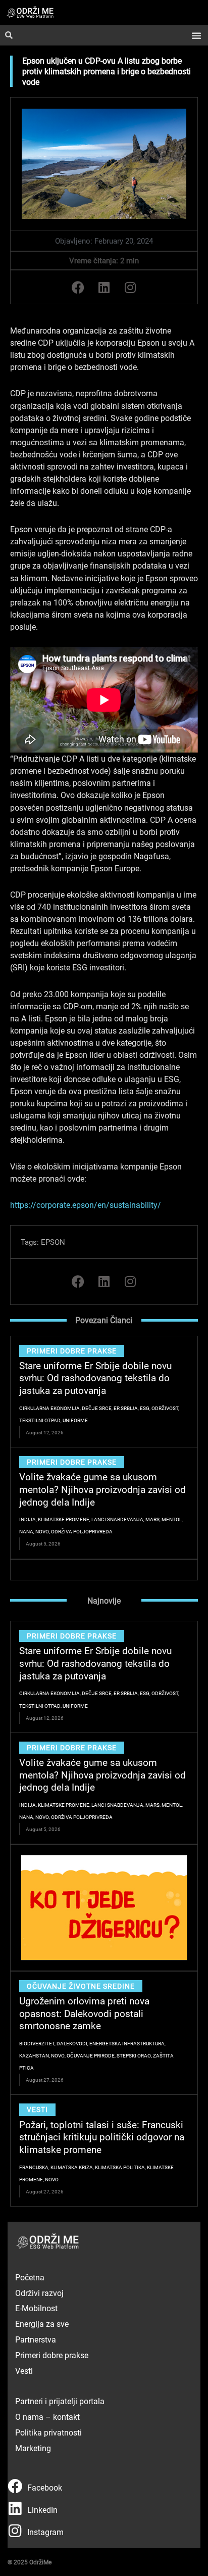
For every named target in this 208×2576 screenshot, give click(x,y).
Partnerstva (36, 2339)
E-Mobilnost (36, 2308)
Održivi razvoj (39, 2293)
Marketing (33, 2448)
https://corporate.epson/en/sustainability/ (86, 1205)
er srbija (126, 1408)
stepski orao (134, 2055)
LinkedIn (42, 2510)
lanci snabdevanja (117, 1519)
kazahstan (34, 2055)
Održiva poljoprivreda (82, 1531)
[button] (196, 35)
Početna (30, 2277)
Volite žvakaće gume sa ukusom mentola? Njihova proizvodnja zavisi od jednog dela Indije (102, 1489)
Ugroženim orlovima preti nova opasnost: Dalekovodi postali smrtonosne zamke (84, 2013)
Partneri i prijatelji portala (60, 2401)
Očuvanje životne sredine (81, 1986)
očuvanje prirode (91, 2055)
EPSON (53, 1242)
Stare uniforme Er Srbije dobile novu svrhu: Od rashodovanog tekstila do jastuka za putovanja (95, 1378)
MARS (152, 1519)
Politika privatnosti (48, 2432)
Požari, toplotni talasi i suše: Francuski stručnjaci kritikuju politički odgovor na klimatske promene (102, 2137)
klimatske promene (64, 1519)
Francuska (34, 2167)
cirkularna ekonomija (49, 1408)
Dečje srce (97, 1408)
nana (26, 1531)
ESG (145, 1408)
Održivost (165, 1408)
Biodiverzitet (37, 2043)
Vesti (37, 2109)
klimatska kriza (72, 2167)
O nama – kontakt (47, 2417)
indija (28, 1519)
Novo (42, 1531)
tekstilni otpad (40, 1420)
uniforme (75, 1420)
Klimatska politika (120, 2167)
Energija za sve (42, 2324)
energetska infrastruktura (127, 2043)
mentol (172, 1519)
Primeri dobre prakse (72, 1351)
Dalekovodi (72, 2043)
